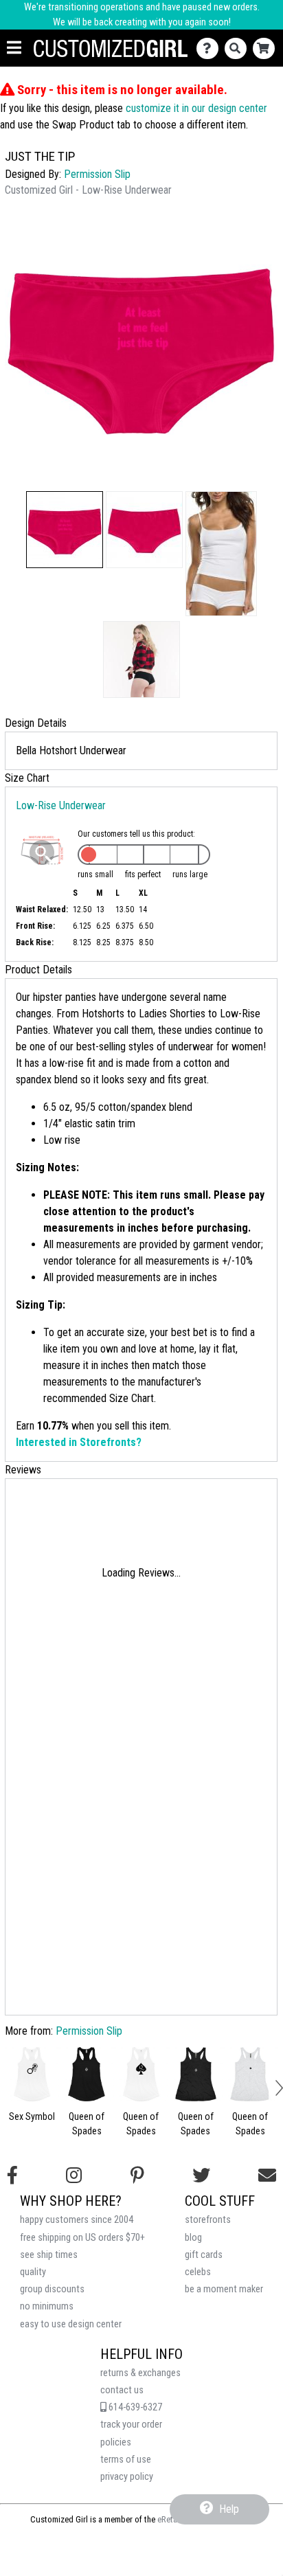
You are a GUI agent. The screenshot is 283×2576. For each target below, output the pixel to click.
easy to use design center (71, 2324)
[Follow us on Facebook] (12, 2176)
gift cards (204, 2255)
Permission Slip (97, 174)
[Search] (239, 48)
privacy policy (127, 2477)
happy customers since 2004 (77, 2220)
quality (33, 2272)
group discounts (52, 2289)
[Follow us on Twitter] (201, 2176)
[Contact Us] (211, 48)
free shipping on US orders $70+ (82, 2238)
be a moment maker (224, 2289)
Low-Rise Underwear (61, 805)
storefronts (208, 2220)
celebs (198, 2272)
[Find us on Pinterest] (137, 2176)
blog (193, 2238)
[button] (65, 530)
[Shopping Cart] (267, 48)
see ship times (49, 2255)
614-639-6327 (134, 2407)
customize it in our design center (196, 108)
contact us (122, 2390)
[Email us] (267, 2176)
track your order (131, 2425)
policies (116, 2442)
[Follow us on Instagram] (74, 2176)
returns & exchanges (140, 2373)
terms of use (126, 2460)
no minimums (47, 2306)
